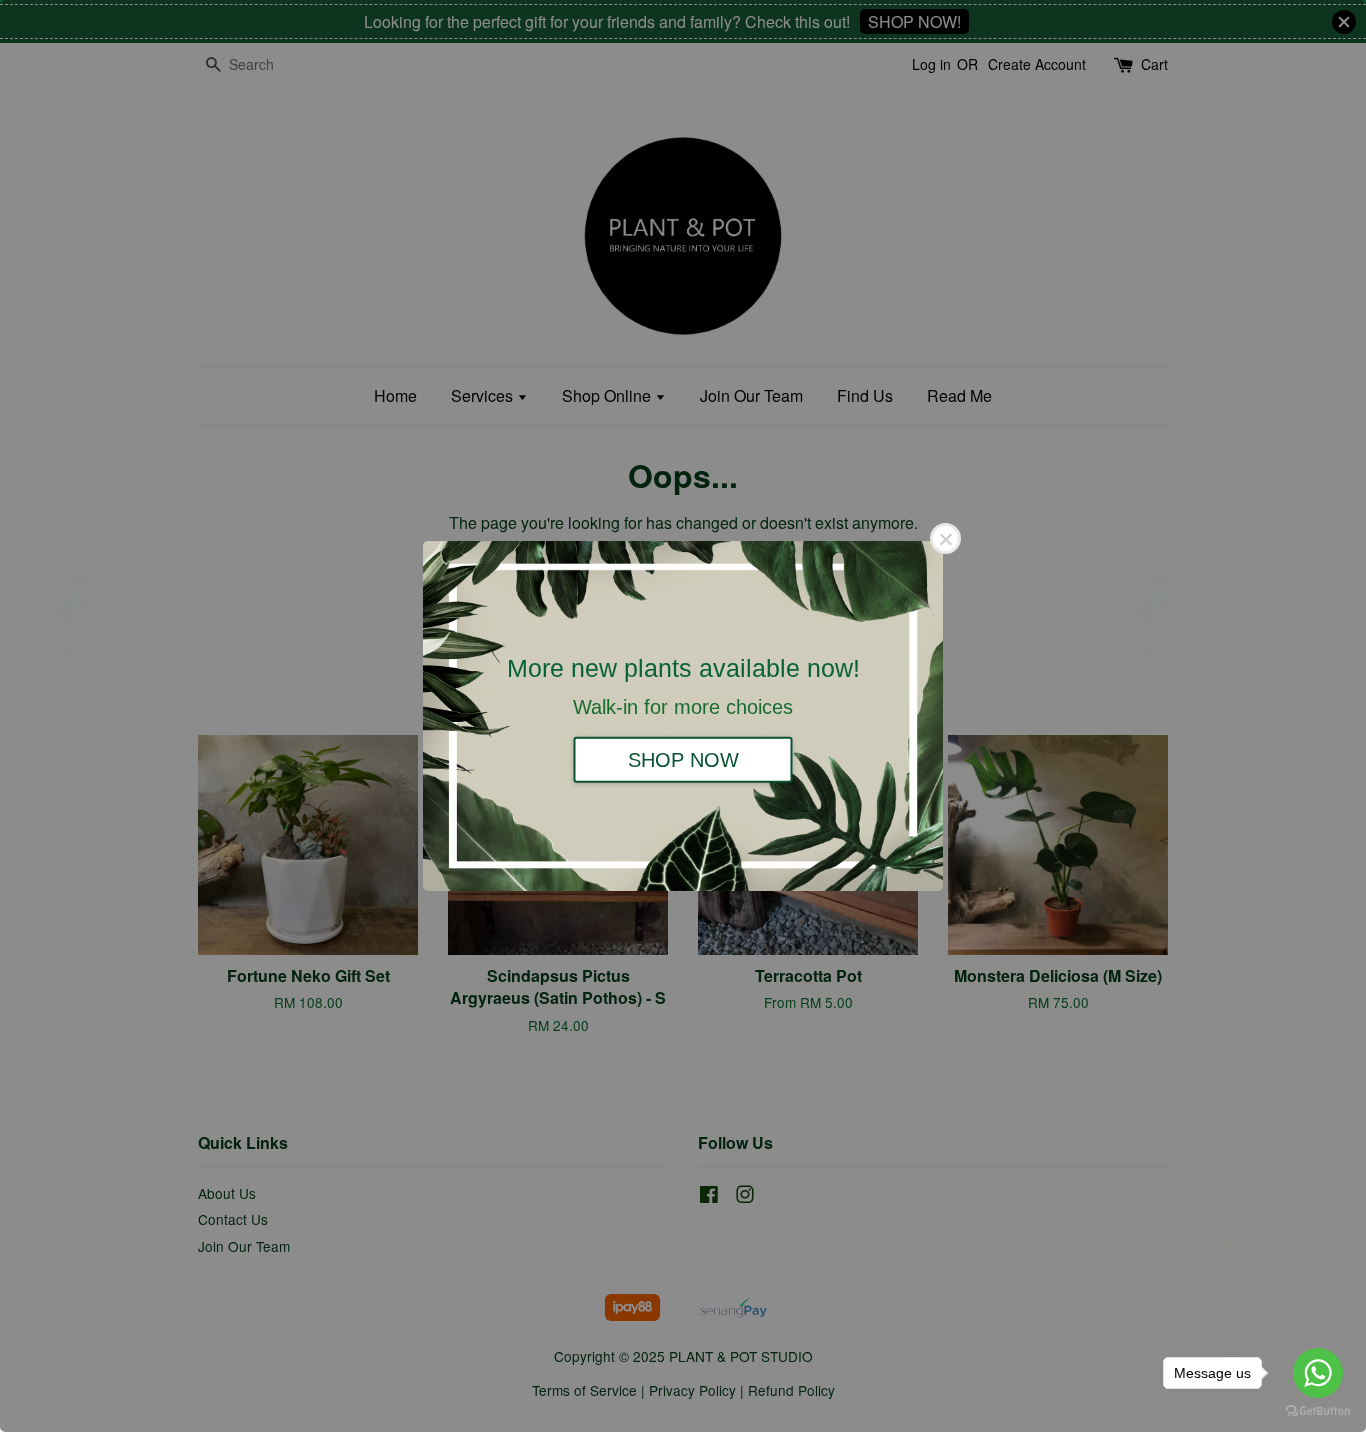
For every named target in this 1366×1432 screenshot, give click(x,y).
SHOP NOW (683, 759)
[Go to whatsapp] (1318, 1373)
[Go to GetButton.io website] (1318, 1411)
